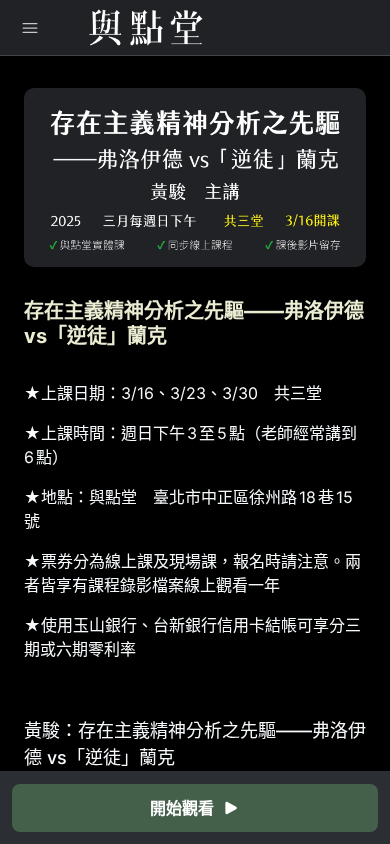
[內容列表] (30, 28)
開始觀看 (182, 808)
